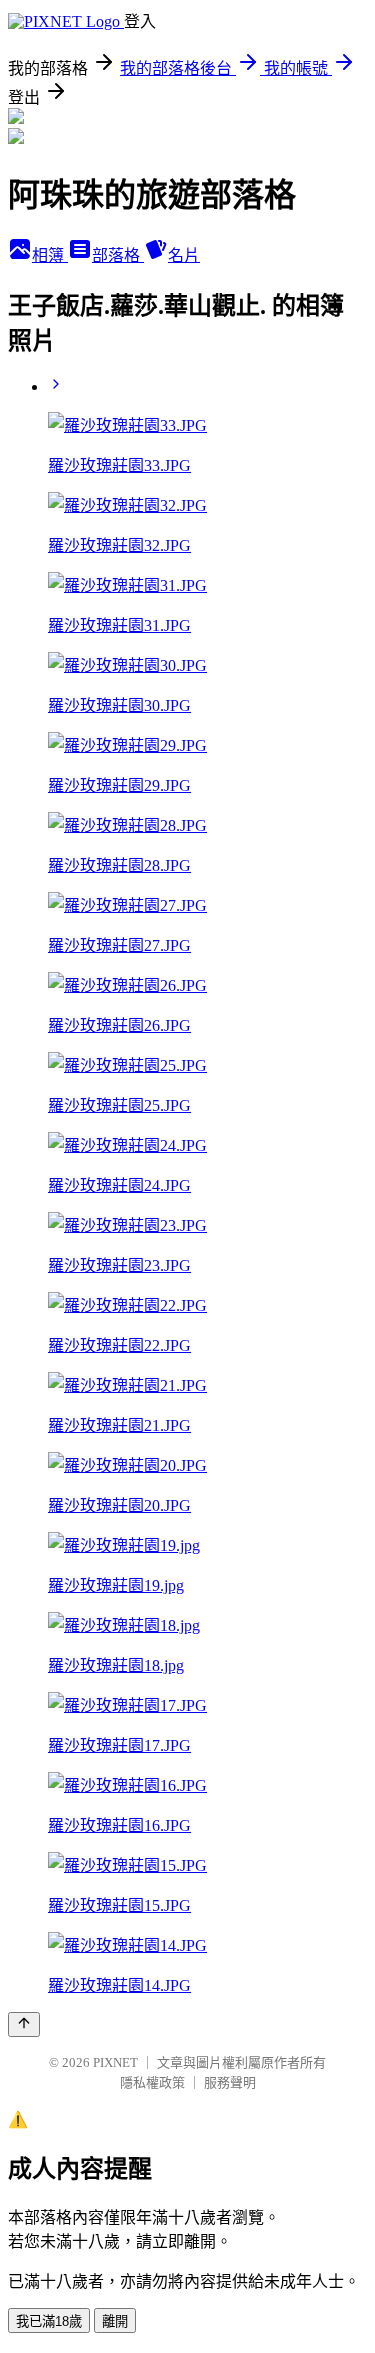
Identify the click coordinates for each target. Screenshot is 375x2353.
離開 (115, 2321)
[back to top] (24, 2024)
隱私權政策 (152, 2082)
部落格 (118, 255)
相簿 (50, 255)
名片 (184, 255)
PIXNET (115, 2062)
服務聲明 (230, 2082)
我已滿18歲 (49, 2321)
